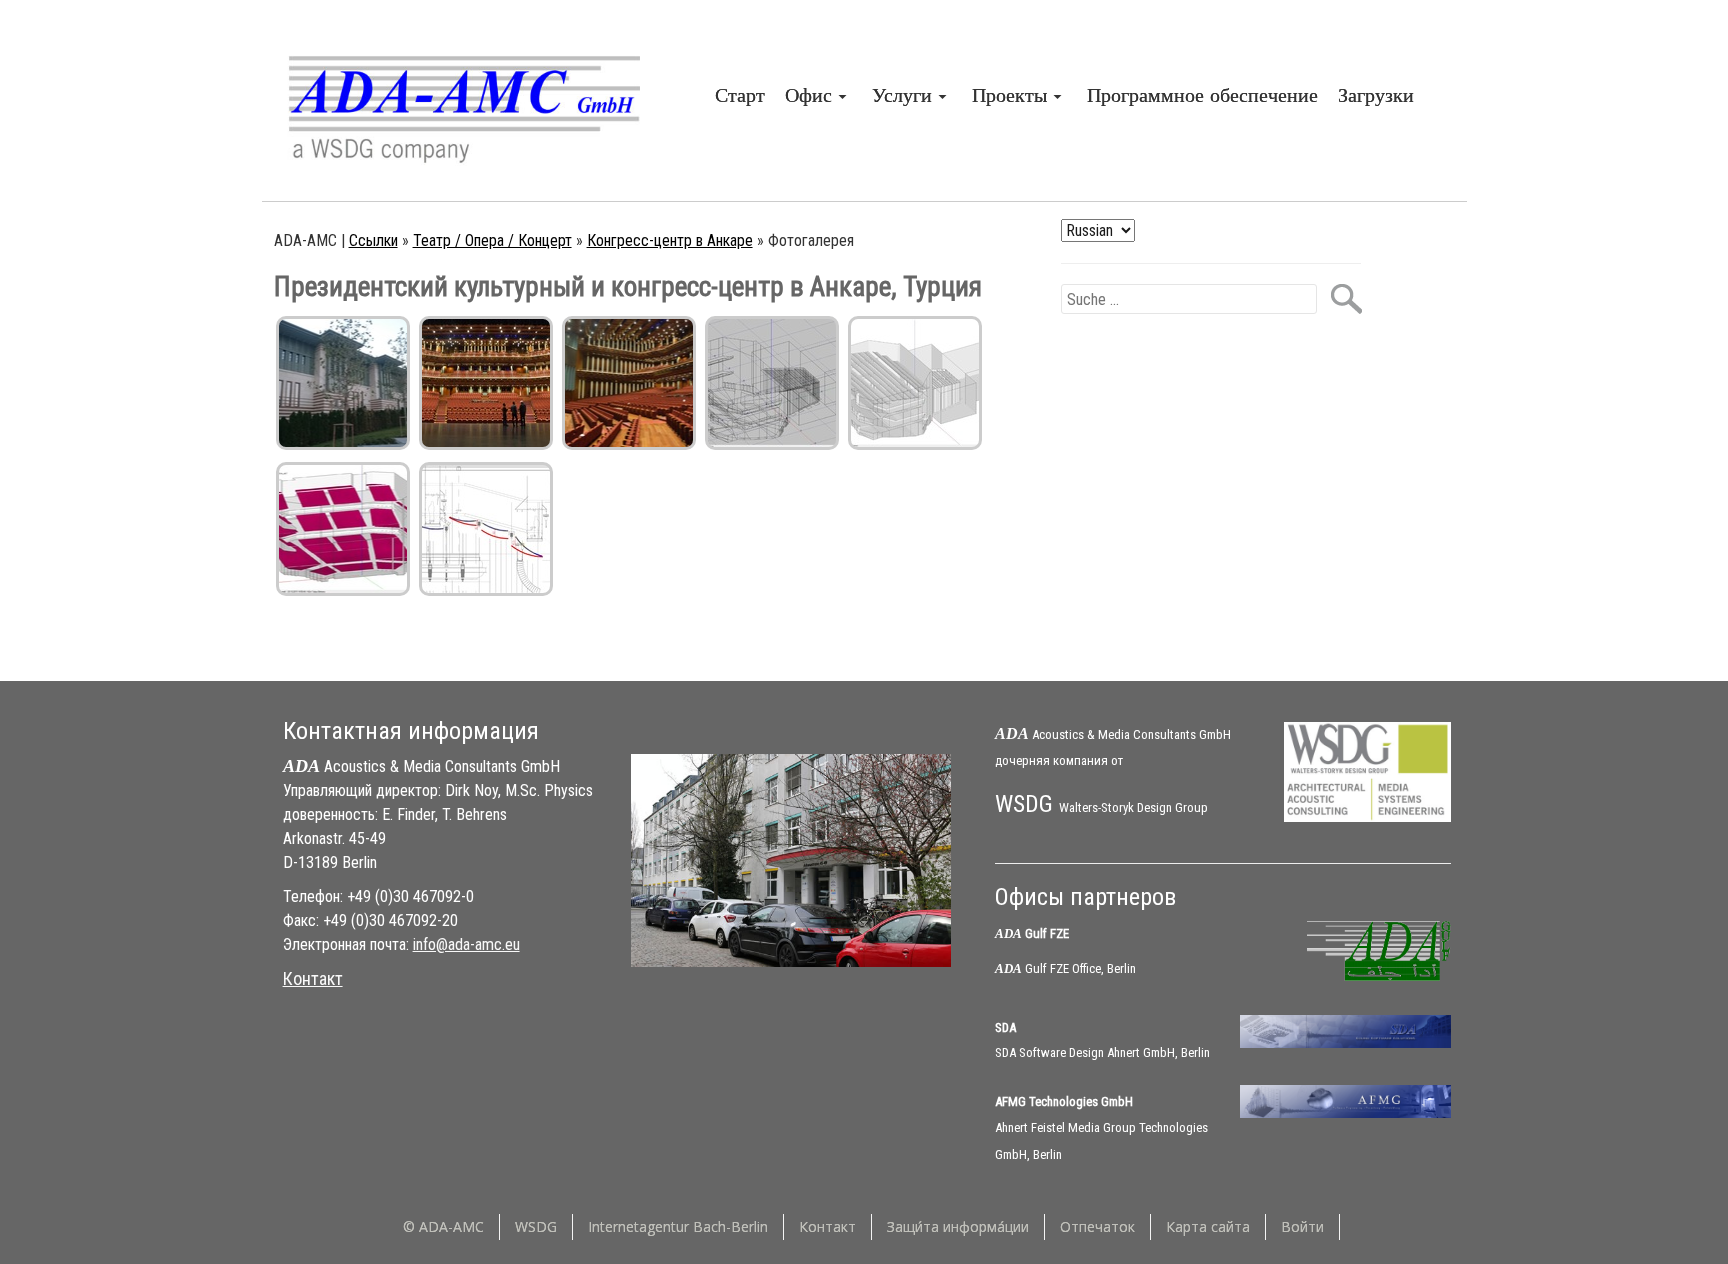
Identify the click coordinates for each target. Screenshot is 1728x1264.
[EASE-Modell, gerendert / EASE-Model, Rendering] (915, 383)
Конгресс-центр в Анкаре (670, 240)
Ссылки (373, 240)
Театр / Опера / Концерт (492, 240)
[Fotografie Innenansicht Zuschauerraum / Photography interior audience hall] (486, 383)
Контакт (313, 978)
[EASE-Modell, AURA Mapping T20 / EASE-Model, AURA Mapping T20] (343, 529)
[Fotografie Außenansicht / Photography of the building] (343, 383)
